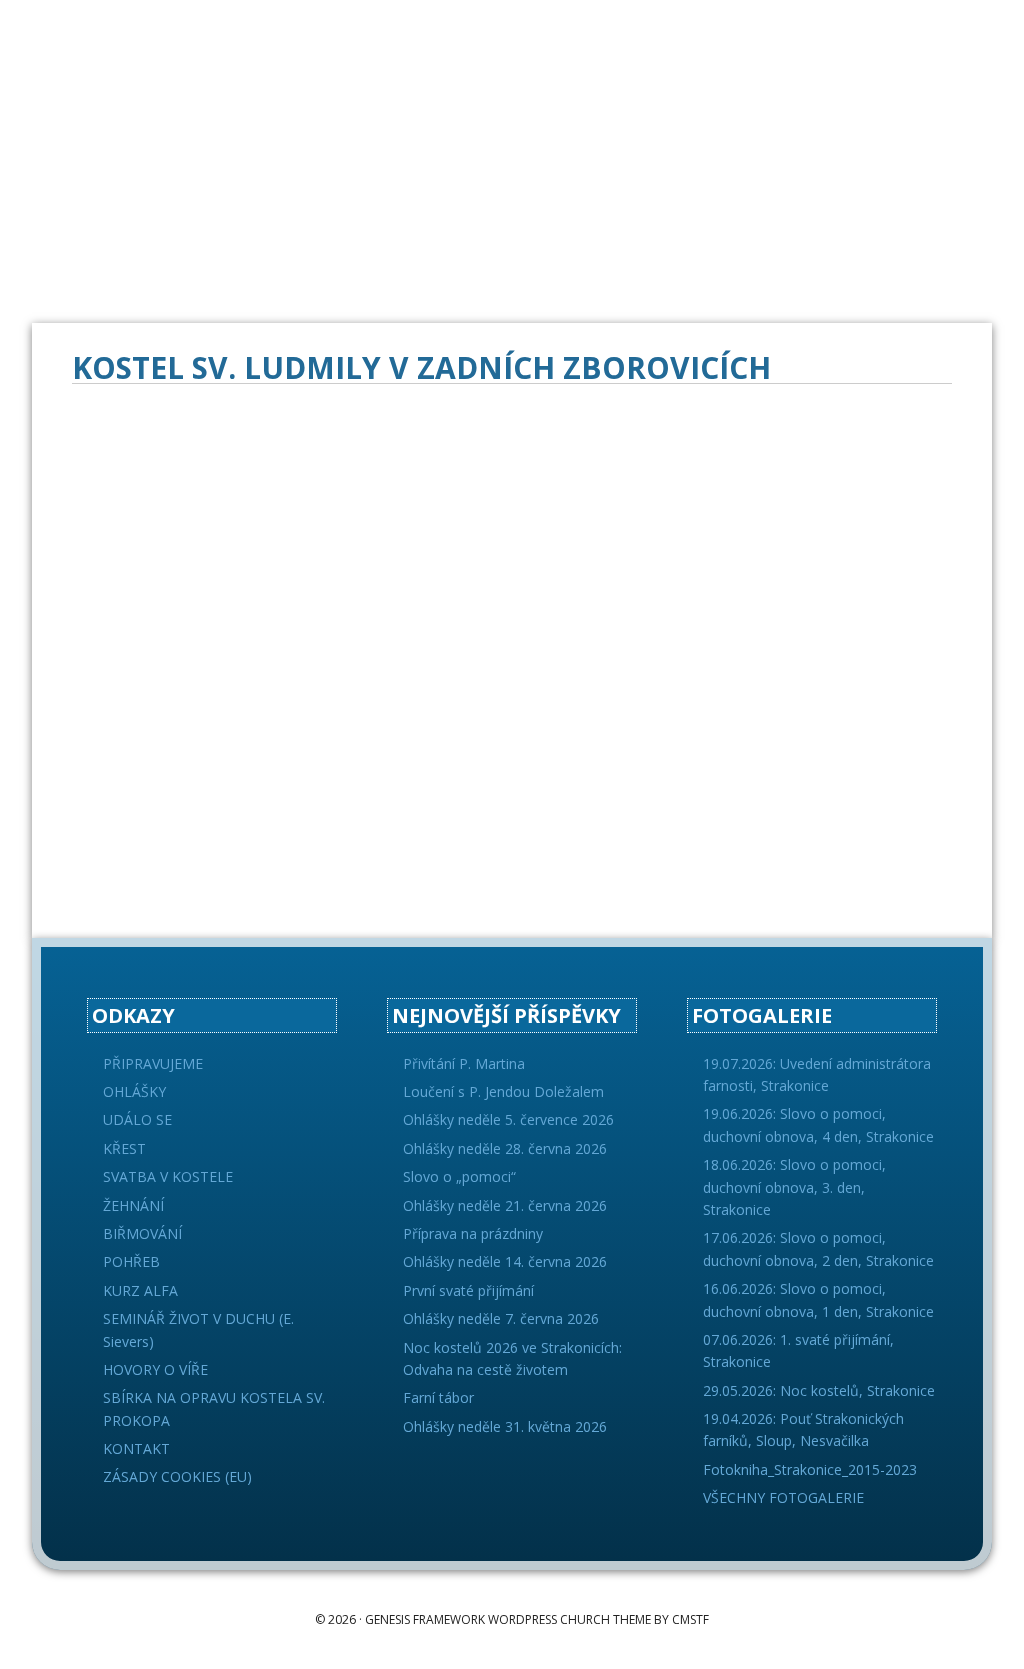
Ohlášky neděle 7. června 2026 (501, 1318)
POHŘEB (131, 1261)
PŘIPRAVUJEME (153, 1063)
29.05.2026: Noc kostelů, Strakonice (819, 1390)
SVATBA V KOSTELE (168, 1176)
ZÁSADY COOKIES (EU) (177, 1476)
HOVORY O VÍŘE (155, 1369)
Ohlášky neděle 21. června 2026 (505, 1205)
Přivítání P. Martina (464, 1063)
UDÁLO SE (137, 1119)
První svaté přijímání (468, 1290)
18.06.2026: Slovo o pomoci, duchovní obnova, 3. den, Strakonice (794, 1187)
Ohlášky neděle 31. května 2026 (505, 1426)
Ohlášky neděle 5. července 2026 (508, 1119)
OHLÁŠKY (134, 1091)
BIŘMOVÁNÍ (142, 1233)
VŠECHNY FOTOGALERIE (783, 1497)
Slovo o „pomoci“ (459, 1176)
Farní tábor (438, 1397)
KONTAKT (136, 1448)
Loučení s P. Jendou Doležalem (503, 1091)
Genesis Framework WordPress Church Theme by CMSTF (537, 1619)
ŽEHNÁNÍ (133, 1205)
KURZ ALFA (140, 1290)
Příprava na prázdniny (473, 1233)
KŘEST (124, 1148)
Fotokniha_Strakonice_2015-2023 (810, 1469)
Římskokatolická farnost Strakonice (182, 50)
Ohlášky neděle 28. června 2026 (505, 1148)
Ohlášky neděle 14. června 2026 (505, 1261)
